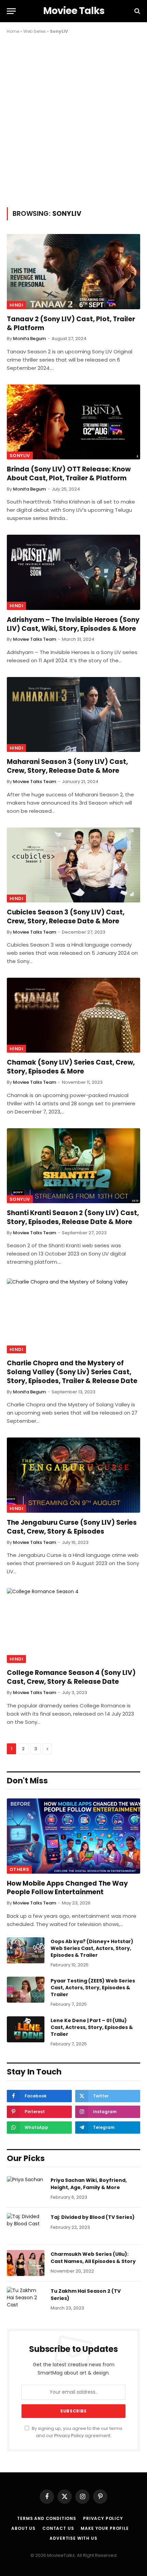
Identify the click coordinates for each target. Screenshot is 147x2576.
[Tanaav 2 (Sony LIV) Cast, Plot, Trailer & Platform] (73, 271)
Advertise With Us (73, 2538)
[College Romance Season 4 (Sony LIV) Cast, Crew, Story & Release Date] (73, 1625)
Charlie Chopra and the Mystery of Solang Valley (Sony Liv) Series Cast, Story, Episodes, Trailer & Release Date (72, 1372)
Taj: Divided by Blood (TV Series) (93, 2217)
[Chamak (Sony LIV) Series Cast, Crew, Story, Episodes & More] (73, 1015)
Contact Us (58, 2528)
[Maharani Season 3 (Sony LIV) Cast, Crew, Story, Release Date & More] (73, 714)
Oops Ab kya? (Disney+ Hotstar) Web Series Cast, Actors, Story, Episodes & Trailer (92, 1948)
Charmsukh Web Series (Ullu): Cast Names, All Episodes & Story (93, 2258)
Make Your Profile (105, 2528)
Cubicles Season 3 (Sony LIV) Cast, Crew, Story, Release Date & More (66, 917)
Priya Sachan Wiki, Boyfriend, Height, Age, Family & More (89, 2184)
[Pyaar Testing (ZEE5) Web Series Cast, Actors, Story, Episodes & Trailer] (26, 1990)
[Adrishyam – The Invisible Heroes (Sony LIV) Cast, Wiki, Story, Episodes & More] (73, 572)
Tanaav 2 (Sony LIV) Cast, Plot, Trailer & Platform (71, 323)
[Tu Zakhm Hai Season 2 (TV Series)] (26, 2300)
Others (19, 1869)
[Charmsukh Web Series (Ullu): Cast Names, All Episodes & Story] (26, 2263)
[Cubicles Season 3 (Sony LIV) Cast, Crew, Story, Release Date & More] (73, 865)
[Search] (137, 11)
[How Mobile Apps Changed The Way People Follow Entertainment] (73, 1836)
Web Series (35, 31)
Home (13, 31)
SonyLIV (20, 456)
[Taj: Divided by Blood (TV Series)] (26, 2226)
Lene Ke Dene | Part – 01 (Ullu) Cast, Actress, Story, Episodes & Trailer (92, 2027)
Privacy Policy (69, 2436)
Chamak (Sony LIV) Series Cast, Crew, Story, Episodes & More (71, 1067)
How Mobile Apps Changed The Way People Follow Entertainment (67, 1888)
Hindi (16, 305)
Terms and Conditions (47, 2518)
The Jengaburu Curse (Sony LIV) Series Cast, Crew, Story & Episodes (72, 1527)
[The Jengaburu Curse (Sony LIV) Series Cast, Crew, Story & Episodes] (73, 1475)
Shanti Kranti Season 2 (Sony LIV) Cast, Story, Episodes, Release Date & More (73, 1217)
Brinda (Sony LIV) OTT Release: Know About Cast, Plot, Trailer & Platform (69, 474)
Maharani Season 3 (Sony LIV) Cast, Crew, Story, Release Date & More (67, 766)
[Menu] (11, 11)
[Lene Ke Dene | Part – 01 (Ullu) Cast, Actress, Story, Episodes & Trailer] (26, 2029)
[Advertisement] (73, 119)
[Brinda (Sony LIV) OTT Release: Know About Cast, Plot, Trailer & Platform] (73, 422)
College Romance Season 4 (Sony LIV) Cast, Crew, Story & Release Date (71, 1677)
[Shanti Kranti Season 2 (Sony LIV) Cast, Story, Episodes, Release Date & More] (73, 1166)
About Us (23, 2528)
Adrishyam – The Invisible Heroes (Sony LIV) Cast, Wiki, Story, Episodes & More (73, 624)
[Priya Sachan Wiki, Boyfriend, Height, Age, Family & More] (26, 2189)
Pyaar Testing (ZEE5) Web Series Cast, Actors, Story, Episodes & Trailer (93, 1988)
